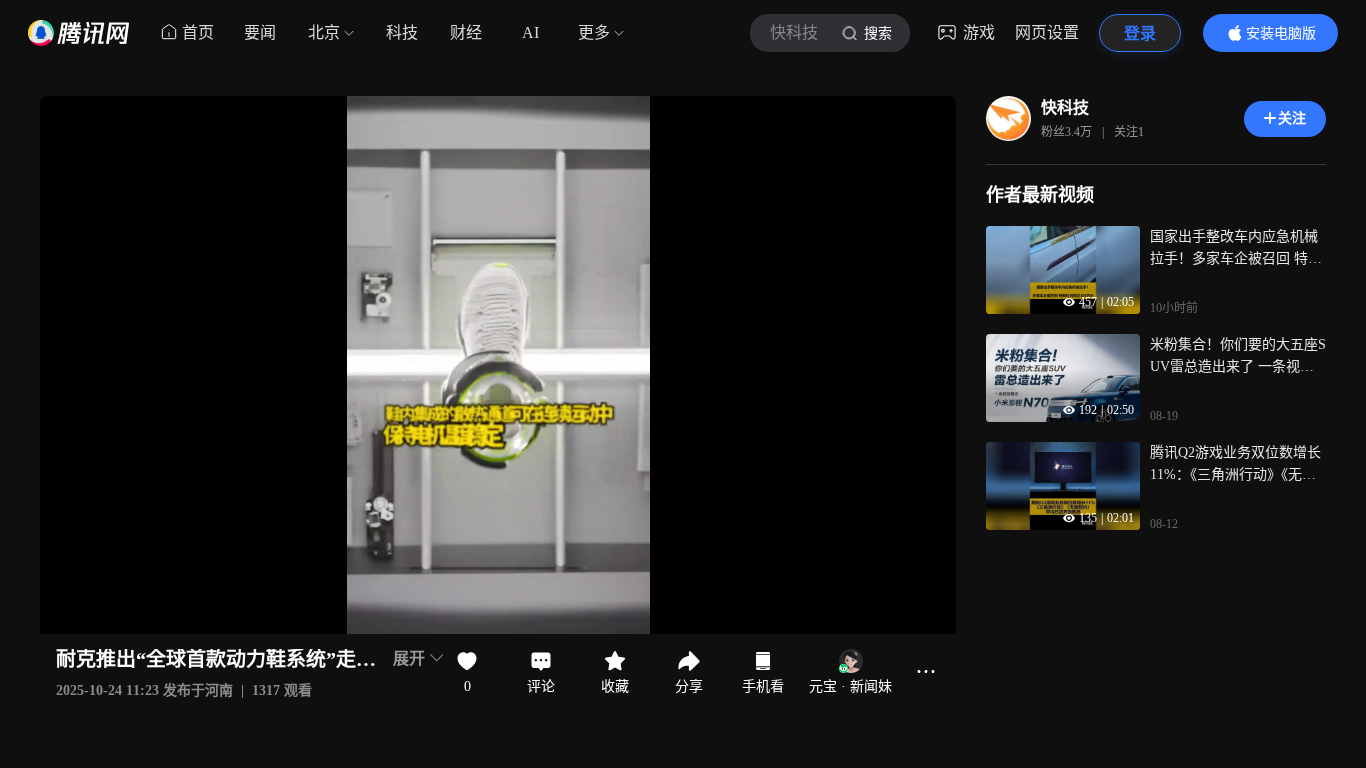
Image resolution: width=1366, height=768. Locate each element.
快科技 (1065, 107)
